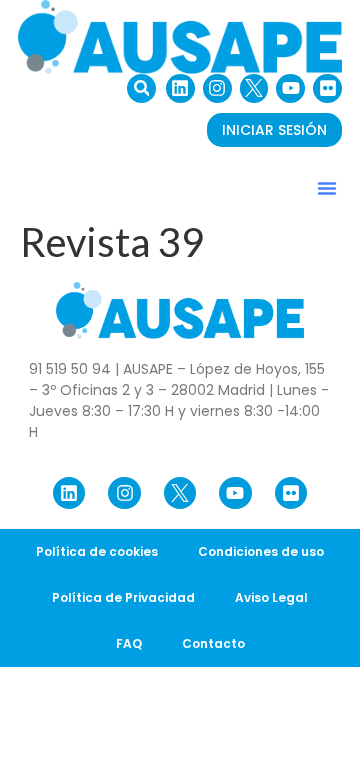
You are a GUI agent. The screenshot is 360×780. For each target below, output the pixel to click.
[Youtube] (290, 88)
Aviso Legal (271, 597)
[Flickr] (327, 88)
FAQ (129, 643)
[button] (141, 88)
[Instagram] (217, 88)
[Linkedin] (180, 88)
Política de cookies (97, 551)
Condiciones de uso (261, 551)
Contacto (213, 643)
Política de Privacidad (123, 597)
